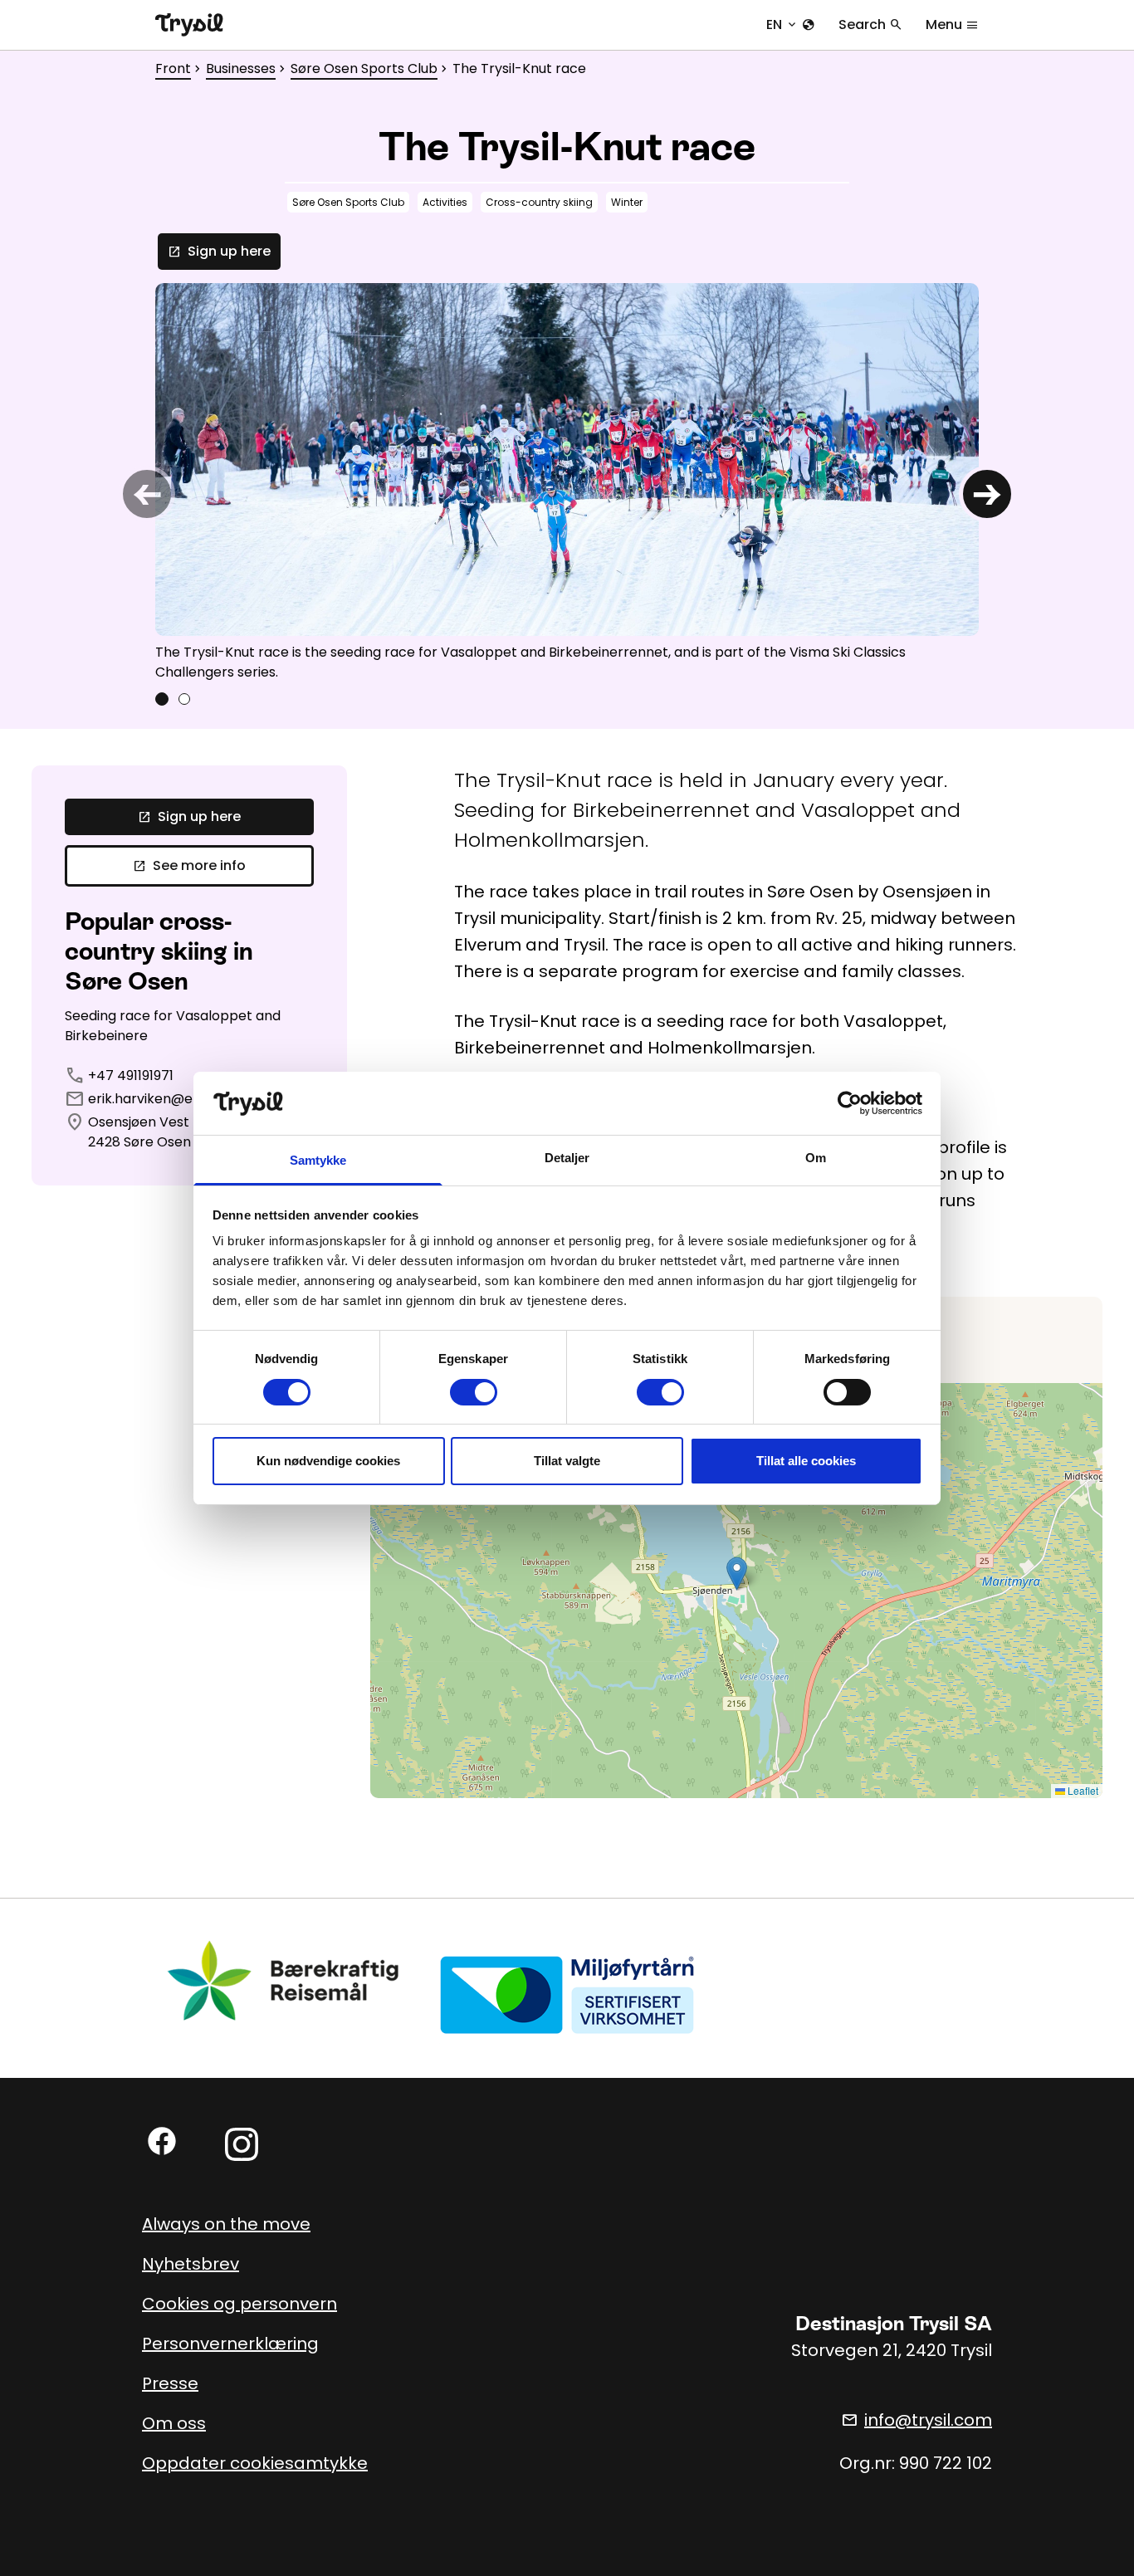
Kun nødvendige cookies (328, 1461)
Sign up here (219, 251)
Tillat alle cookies (806, 1461)
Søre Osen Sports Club (364, 68)
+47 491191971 (131, 1075)
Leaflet (1082, 1790)
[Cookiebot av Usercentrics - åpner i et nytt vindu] (850, 1103)
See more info (189, 865)
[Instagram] (242, 2144)
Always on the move (226, 2224)
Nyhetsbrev (191, 2264)
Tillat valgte (567, 1461)
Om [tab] (816, 1158)
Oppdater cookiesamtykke (255, 2463)
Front (173, 68)
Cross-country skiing (539, 202)
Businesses (241, 68)
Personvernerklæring (230, 2344)
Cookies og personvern (240, 2304)
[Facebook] (162, 2141)
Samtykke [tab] (318, 1160)
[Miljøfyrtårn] (567, 1994)
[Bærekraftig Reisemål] (284, 1980)
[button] (737, 1574)
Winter (627, 202)
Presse (170, 2383)
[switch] (474, 1392)
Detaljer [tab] (567, 1158)
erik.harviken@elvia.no (161, 1099)
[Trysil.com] (189, 25)
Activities (445, 202)
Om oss (174, 2423)
